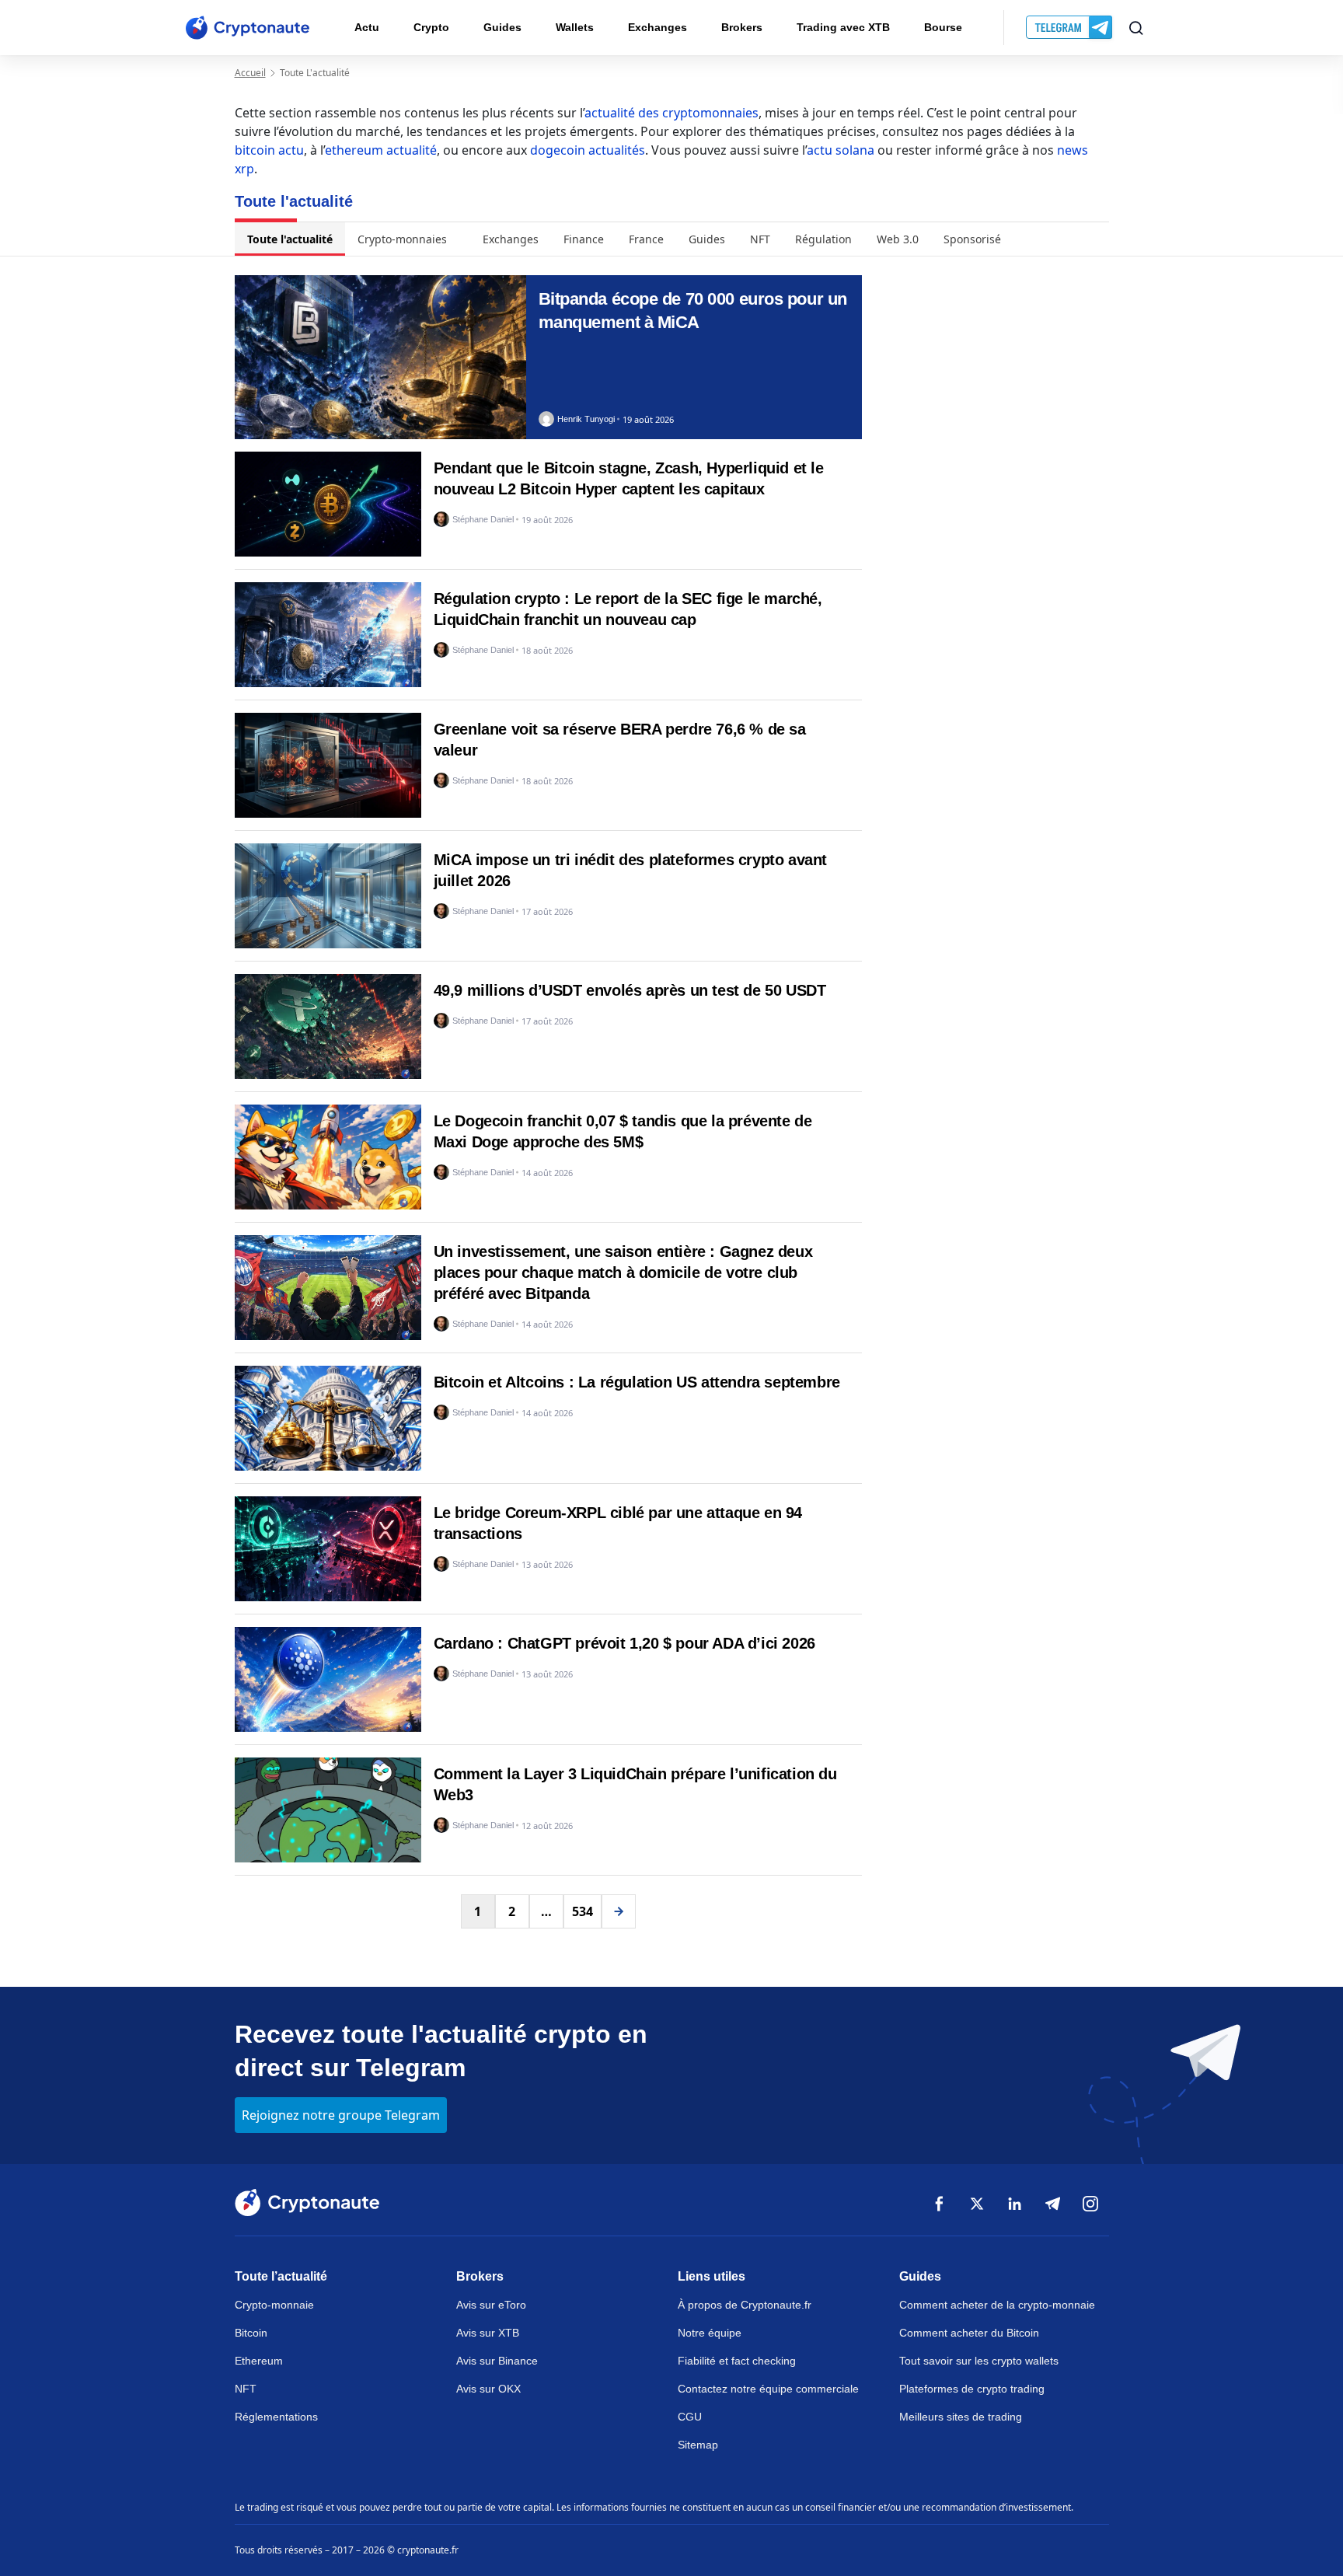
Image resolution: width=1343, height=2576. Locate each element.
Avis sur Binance (497, 2361)
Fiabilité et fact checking (737, 2361)
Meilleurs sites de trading (961, 2417)
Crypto (431, 27)
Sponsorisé (972, 239)
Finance (584, 239)
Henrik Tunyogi (586, 419)
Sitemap (698, 2445)
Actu (367, 27)
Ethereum (259, 2361)
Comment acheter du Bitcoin (969, 2333)
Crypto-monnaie (274, 2305)
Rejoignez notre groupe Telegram (341, 2115)
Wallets (575, 27)
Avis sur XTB (488, 2333)
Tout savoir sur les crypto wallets (979, 2361)
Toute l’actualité (281, 2276)
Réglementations (276, 2417)
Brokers (742, 27)
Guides (502, 27)
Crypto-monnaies (402, 239)
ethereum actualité (381, 150)
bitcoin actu (269, 150)
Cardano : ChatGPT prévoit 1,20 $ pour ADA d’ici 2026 (624, 1643)
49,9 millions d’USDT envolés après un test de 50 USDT (630, 990)
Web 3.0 (898, 239)
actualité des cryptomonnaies (671, 113)
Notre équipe (710, 2333)
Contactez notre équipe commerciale (768, 2389)
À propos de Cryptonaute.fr (745, 2305)
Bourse (943, 27)
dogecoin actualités (588, 150)
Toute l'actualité (290, 239)
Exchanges (658, 27)
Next (619, 1911)
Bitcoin (251, 2333)
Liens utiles (712, 2276)
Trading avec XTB (843, 27)
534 (583, 1911)
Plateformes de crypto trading (972, 2389)
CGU (690, 2417)
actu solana (841, 150)
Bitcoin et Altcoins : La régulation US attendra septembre (637, 1382)
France (646, 239)
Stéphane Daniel (483, 520)
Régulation (823, 239)
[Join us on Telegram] (1071, 28)
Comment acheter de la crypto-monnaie (997, 2305)
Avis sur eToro (491, 2305)
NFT (760, 239)
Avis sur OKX (488, 2389)
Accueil (250, 73)
